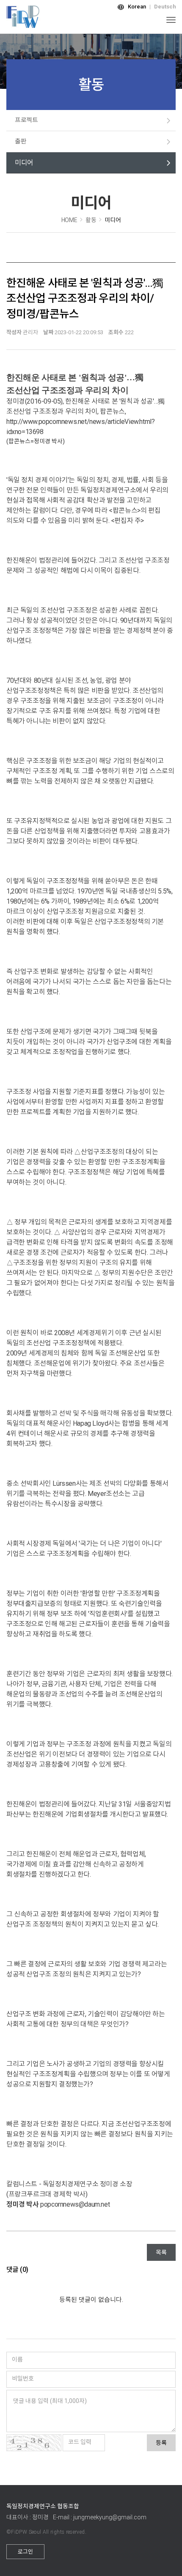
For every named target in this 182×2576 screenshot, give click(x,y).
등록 (161, 2443)
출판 (21, 141)
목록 (161, 2252)
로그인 (25, 2552)
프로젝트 (26, 120)
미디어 (24, 163)
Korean (137, 7)
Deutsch (165, 7)
